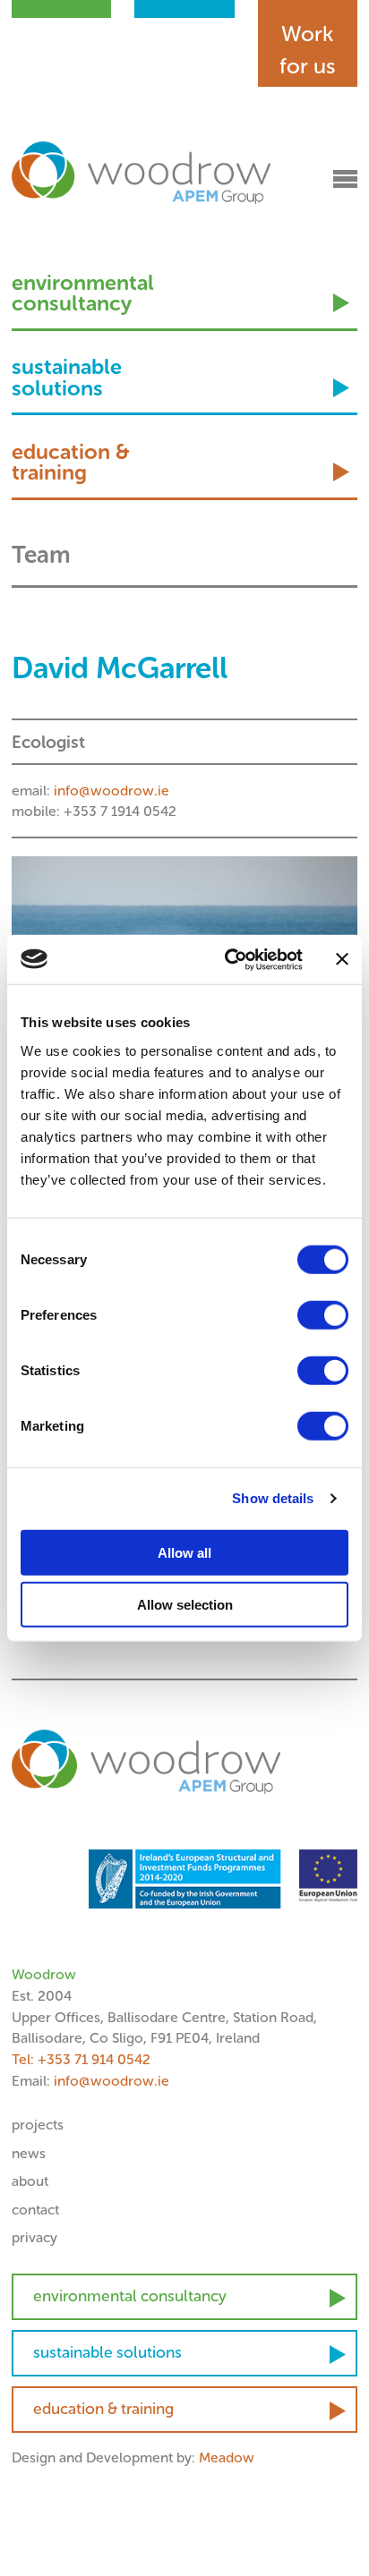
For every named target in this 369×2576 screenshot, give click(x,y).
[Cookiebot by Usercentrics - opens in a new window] (228, 959)
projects (38, 2125)
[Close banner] (342, 959)
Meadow (227, 2457)
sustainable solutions (67, 379)
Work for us (308, 50)
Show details (273, 1498)
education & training (70, 464)
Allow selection (185, 1605)
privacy (34, 2237)
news (29, 2153)
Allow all (184, 1552)
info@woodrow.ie (112, 791)
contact (35, 2210)
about (30, 2181)
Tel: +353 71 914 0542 (81, 2059)
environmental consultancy (83, 295)
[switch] (323, 1314)
